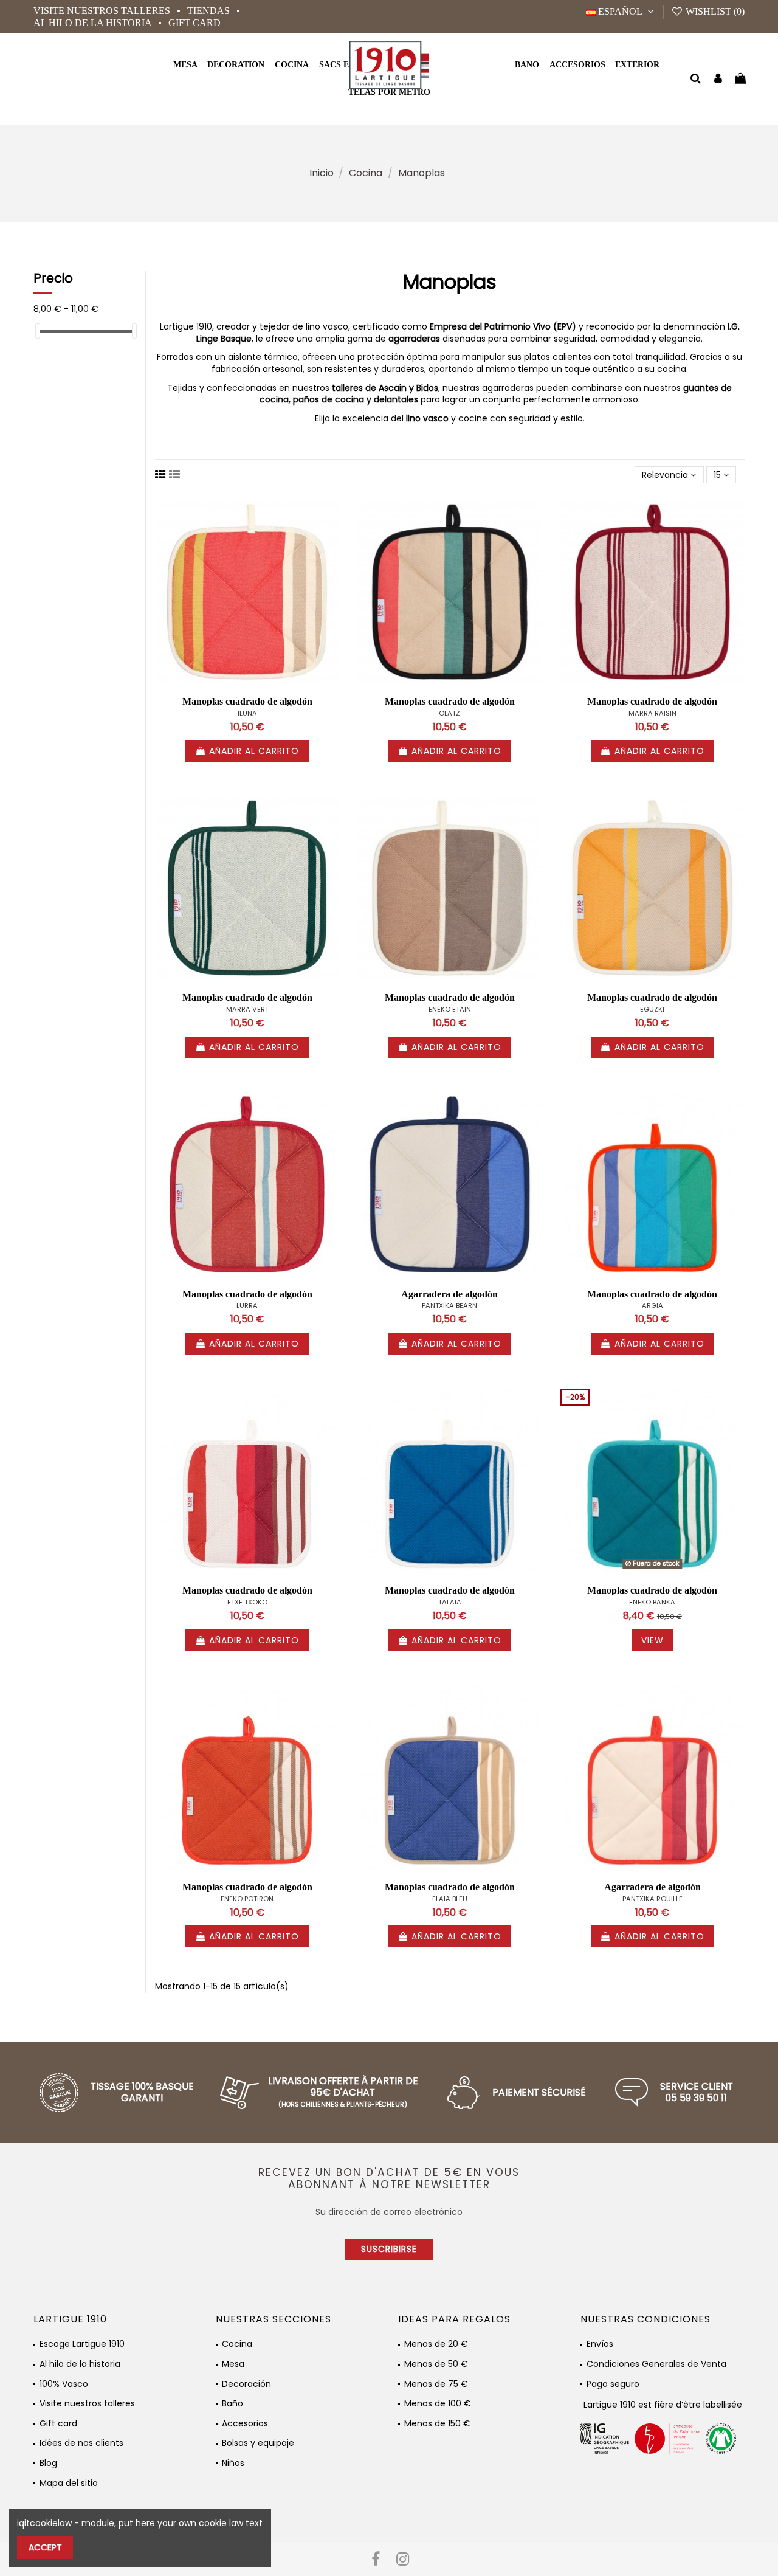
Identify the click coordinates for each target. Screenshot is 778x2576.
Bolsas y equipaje (258, 2443)
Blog (48, 2463)
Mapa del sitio (69, 2483)
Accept (45, 2547)
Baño (232, 2404)
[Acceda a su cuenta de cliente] (718, 79)
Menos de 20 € (436, 2344)
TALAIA (450, 1602)
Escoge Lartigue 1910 (82, 2344)
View (652, 1640)
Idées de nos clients (81, 2443)
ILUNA (247, 713)
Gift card (194, 23)
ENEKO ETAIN (450, 1009)
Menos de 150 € (437, 2424)
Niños (233, 2463)
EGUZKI (652, 1009)
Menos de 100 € (438, 2404)
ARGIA (652, 1305)
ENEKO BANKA (652, 1602)
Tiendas (210, 11)
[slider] (38, 331)
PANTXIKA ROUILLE (652, 1899)
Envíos (600, 2344)
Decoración (246, 2384)
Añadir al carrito (254, 751)
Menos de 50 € (436, 2364)
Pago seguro (613, 2384)
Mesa (233, 2364)
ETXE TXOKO (247, 1602)
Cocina (237, 2344)
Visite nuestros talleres (103, 11)
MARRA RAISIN (652, 713)
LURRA (247, 1305)
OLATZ (449, 713)
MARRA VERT (247, 1009)
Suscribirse (389, 2249)
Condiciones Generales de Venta (656, 2364)
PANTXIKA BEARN (449, 1305)
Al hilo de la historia (94, 23)
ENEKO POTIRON (247, 1899)
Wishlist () (714, 11)
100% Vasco (64, 2384)
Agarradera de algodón (449, 1294)
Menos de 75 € (436, 2384)
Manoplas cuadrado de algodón (247, 701)
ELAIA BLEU (450, 1899)
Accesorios (245, 2424)
